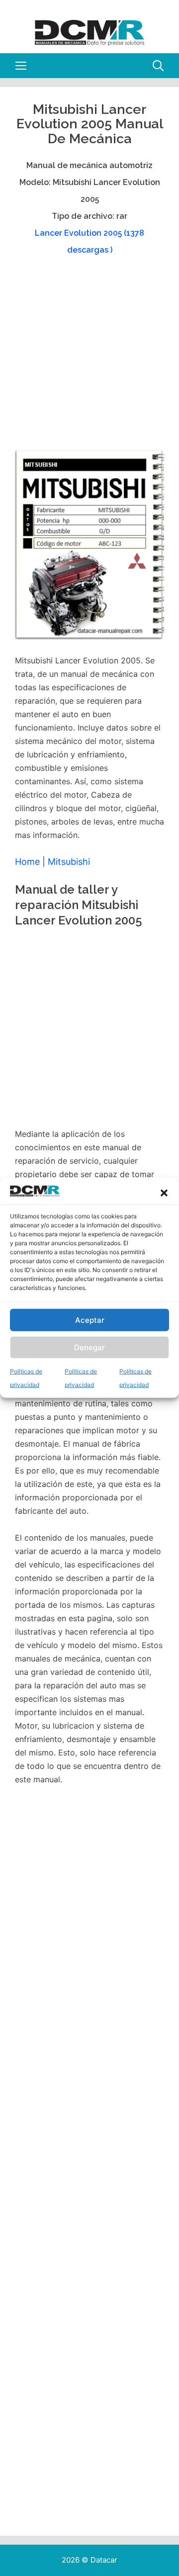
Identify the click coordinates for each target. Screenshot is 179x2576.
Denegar (89, 1347)
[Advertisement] (89, 357)
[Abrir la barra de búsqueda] (158, 66)
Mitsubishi (69, 862)
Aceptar (90, 1320)
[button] (164, 1193)
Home (27, 862)
